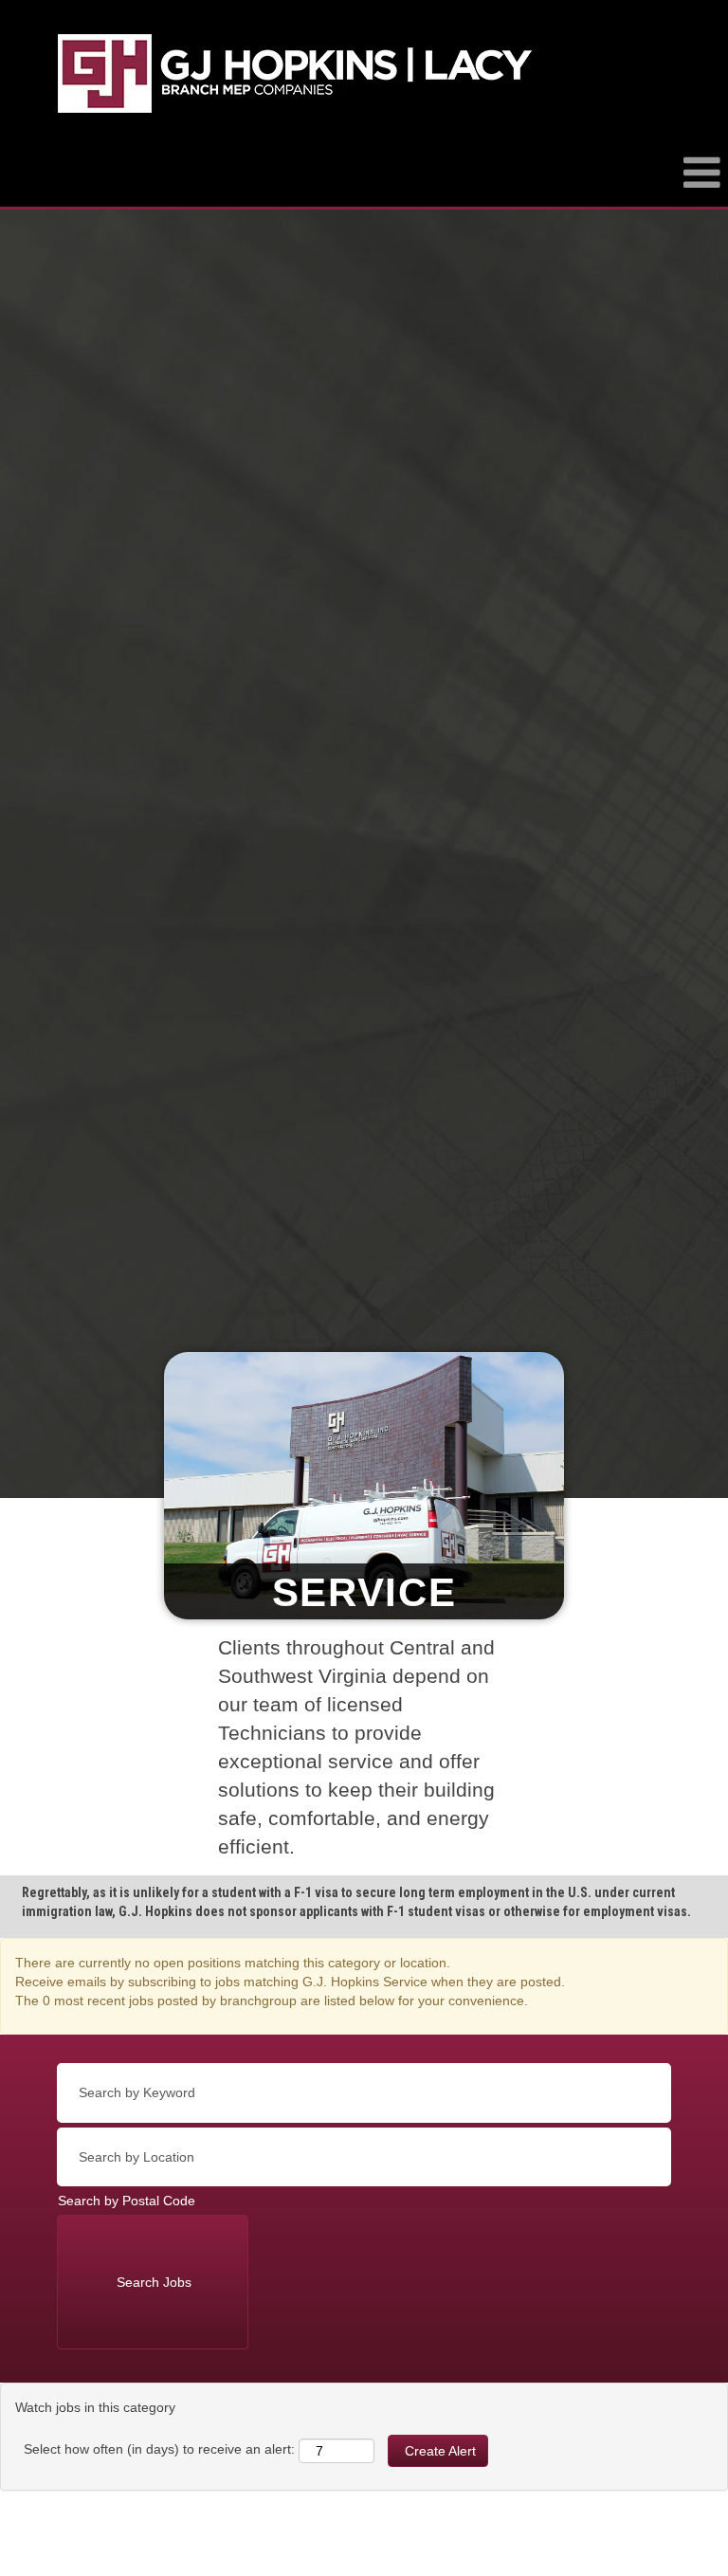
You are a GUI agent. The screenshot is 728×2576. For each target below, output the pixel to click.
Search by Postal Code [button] (127, 2201)
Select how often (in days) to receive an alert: (159, 2449)
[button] (364, 182)
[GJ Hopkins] (295, 73)
